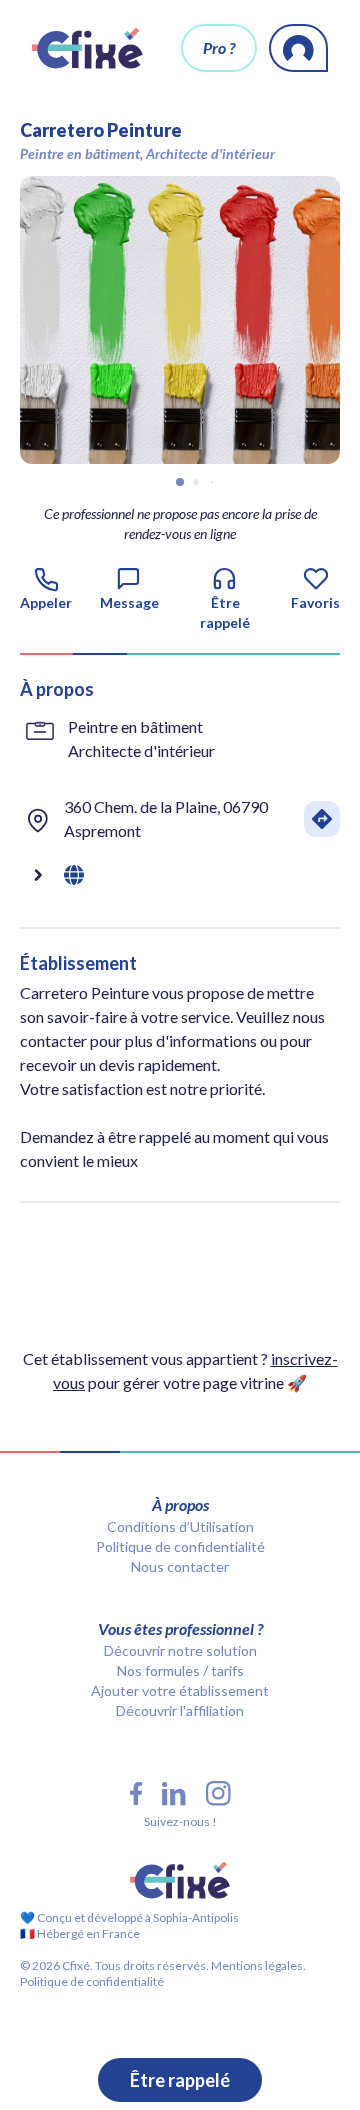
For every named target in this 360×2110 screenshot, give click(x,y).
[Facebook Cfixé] (136, 1793)
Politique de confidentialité (180, 1546)
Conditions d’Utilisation (180, 1526)
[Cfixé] (87, 48)
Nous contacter (180, 1566)
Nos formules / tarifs (180, 1670)
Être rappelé (180, 2080)
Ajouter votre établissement (180, 1690)
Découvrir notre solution (180, 1650)
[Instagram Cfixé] (218, 1793)
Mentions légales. (257, 1965)
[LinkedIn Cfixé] (174, 1794)
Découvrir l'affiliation (180, 1710)
